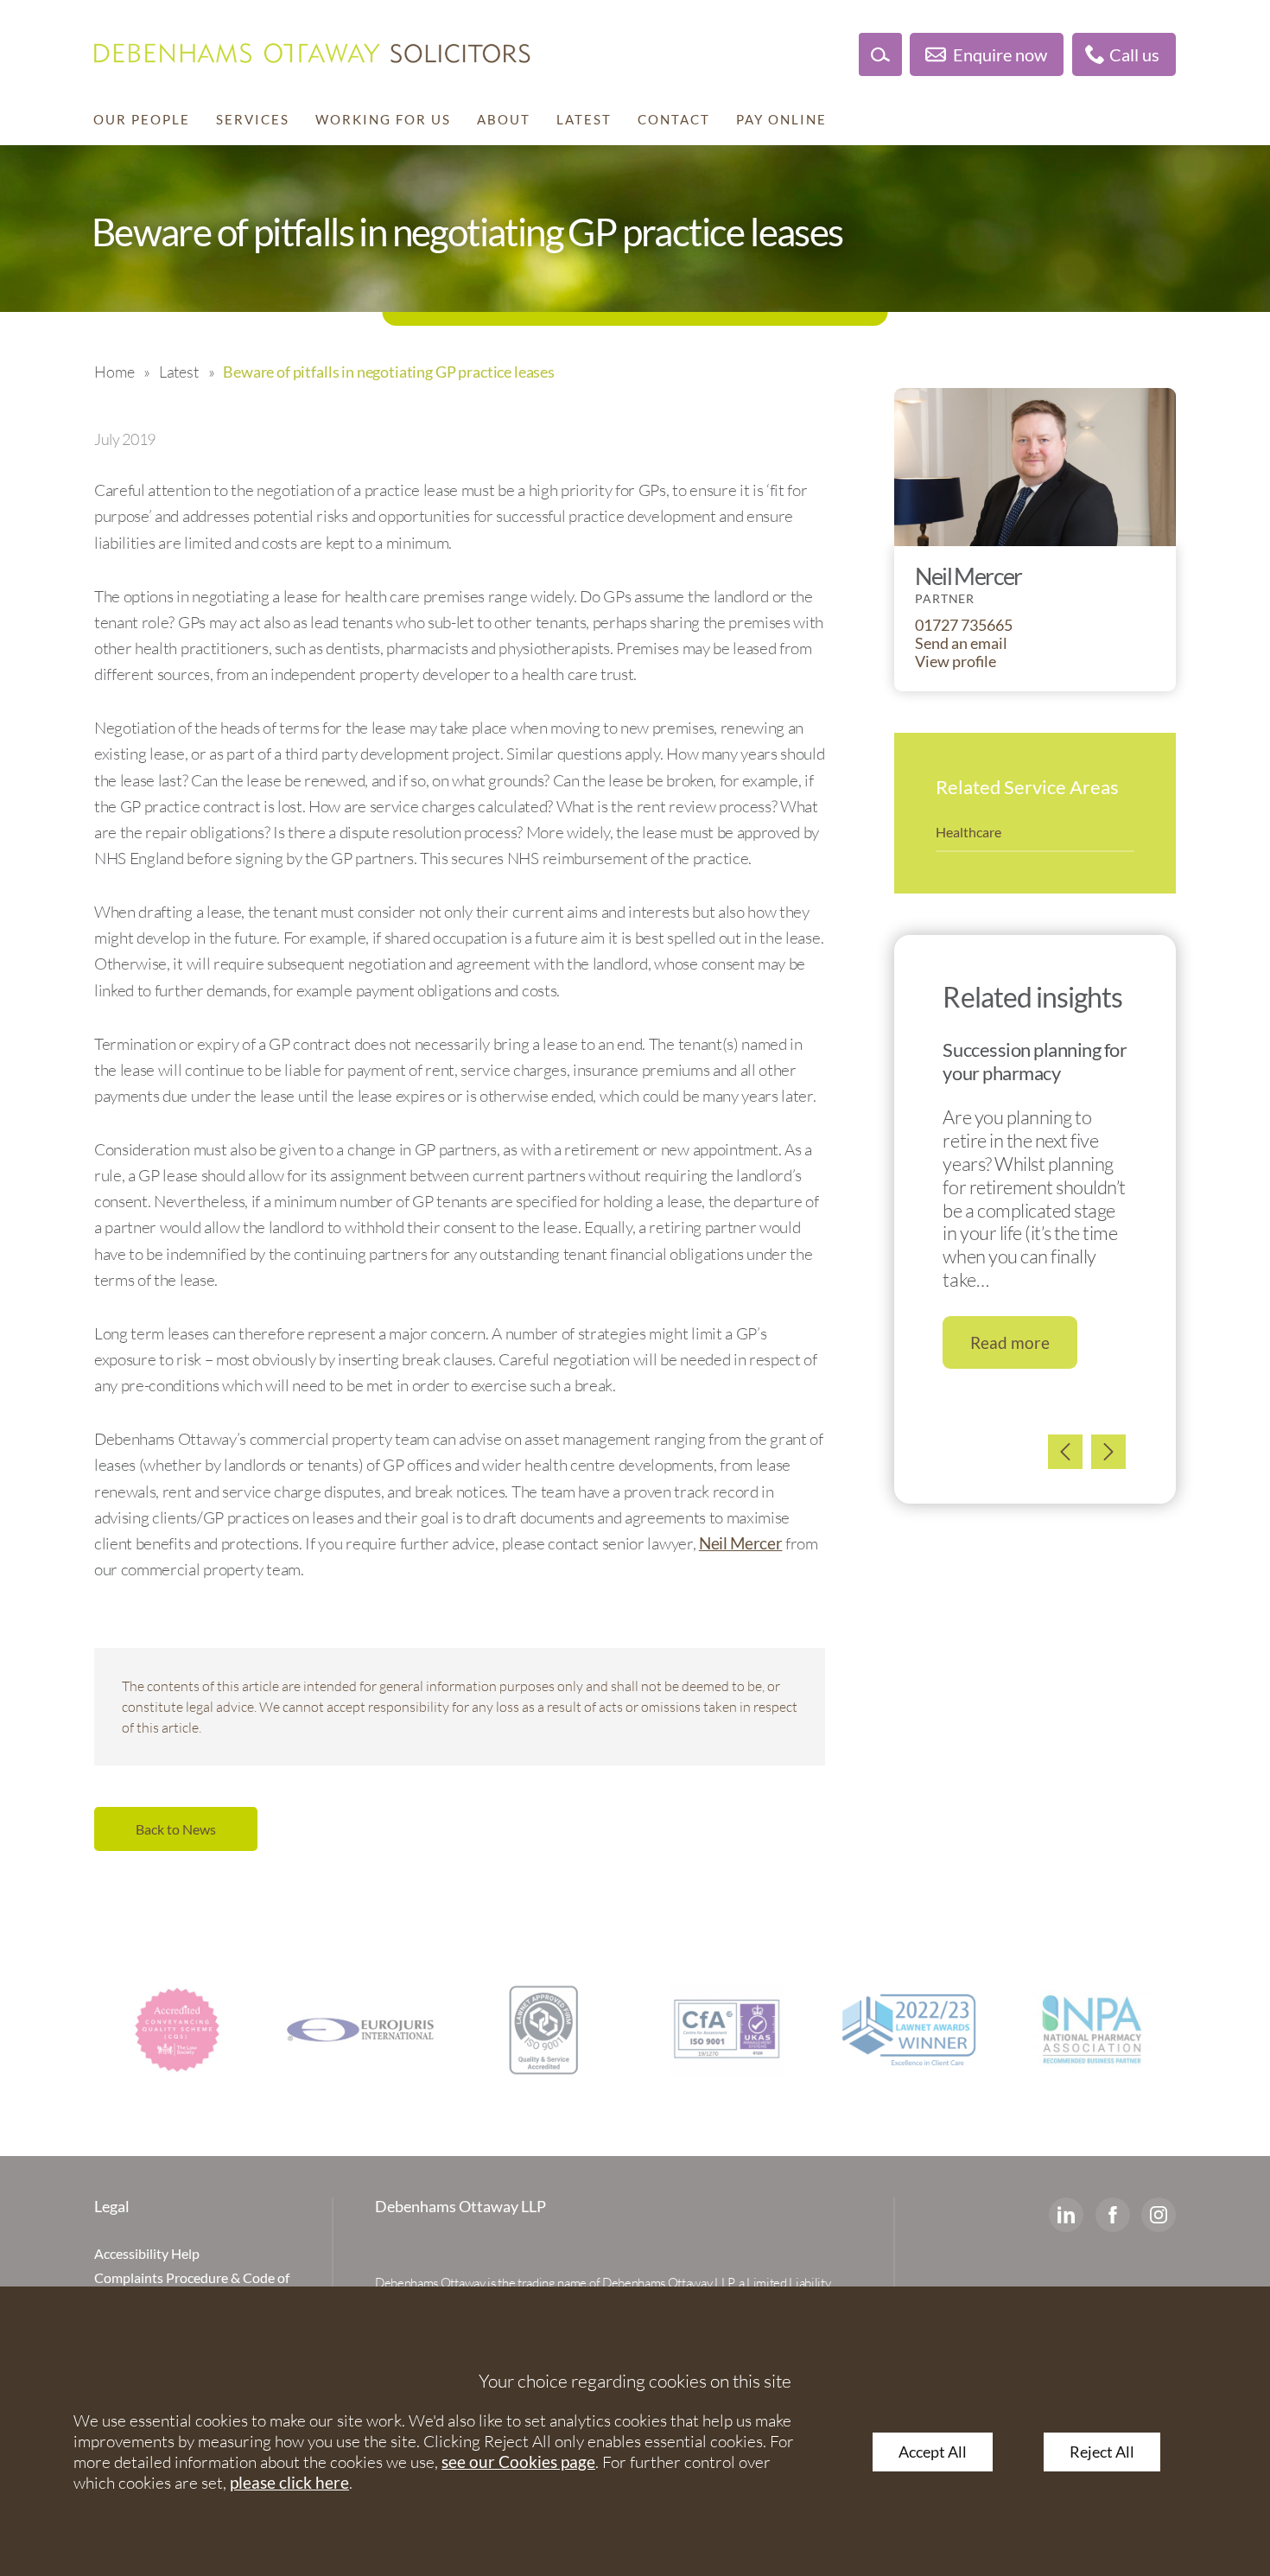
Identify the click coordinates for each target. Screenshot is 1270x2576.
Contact (674, 119)
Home (114, 372)
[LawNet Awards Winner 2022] (910, 2030)
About (504, 119)
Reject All (1102, 2452)
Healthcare (968, 832)
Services (253, 119)
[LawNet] (543, 2030)
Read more (1010, 1342)
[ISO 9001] (727, 2030)
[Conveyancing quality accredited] (177, 2030)
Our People (142, 119)
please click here (289, 2482)
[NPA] (1093, 2030)
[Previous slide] (1065, 1452)
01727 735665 (964, 625)
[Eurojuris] (360, 2030)
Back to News (176, 1829)
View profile (956, 661)
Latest (584, 119)
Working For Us (383, 119)
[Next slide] (1108, 1452)
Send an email (961, 643)
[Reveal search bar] (880, 54)
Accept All (933, 2452)
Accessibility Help (147, 2253)
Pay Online (781, 119)
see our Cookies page (518, 2462)
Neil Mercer (740, 1543)
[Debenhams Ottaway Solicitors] (312, 53)
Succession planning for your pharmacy (1035, 1061)
